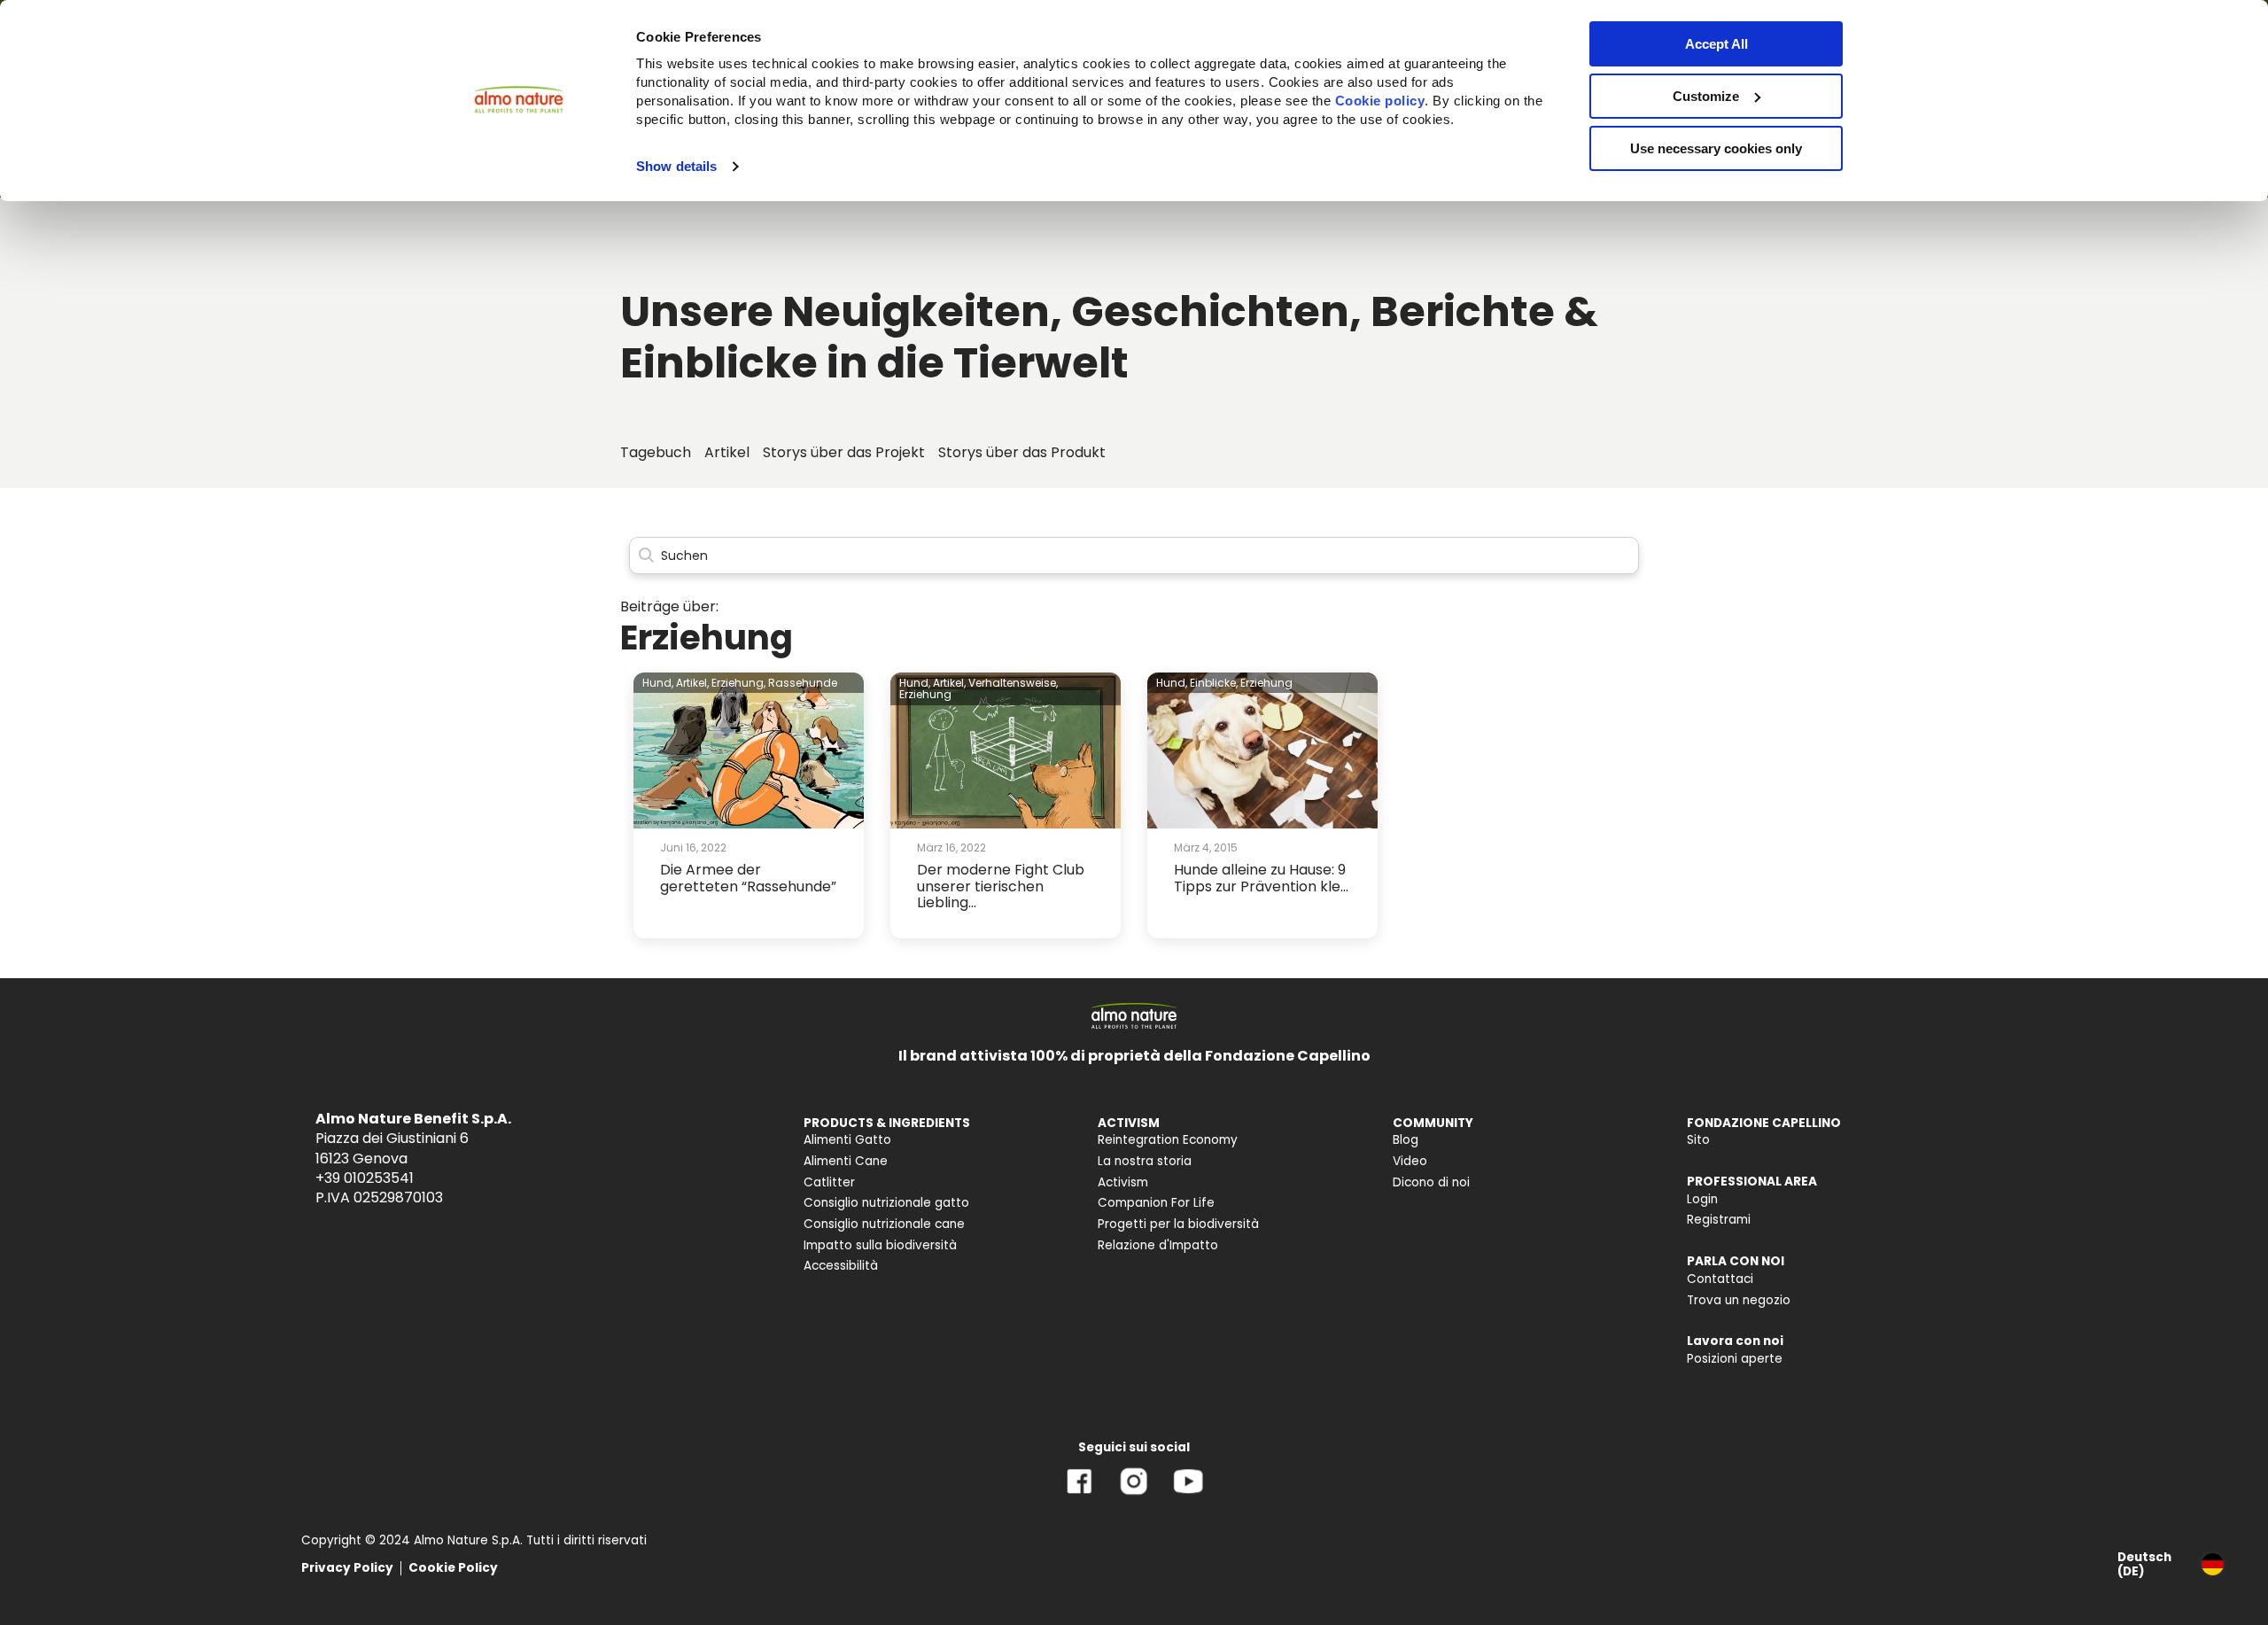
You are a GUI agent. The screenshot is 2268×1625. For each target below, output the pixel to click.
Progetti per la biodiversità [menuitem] (1178, 1224)
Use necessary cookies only (1716, 148)
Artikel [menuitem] (727, 452)
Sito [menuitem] (1698, 1140)
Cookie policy (1380, 101)
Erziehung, (738, 683)
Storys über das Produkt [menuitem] (1022, 452)
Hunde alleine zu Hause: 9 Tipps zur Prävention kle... (1261, 878)
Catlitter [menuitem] (829, 1182)
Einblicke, (1214, 683)
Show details (676, 166)
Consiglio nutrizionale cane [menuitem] (884, 1224)
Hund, (658, 683)
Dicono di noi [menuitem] (1431, 1182)
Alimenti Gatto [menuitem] (847, 1140)
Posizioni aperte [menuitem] (1735, 1359)
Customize (1706, 96)
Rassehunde (803, 683)
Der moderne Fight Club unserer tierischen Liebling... (1001, 886)
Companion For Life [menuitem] (1156, 1203)
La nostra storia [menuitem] (1145, 1161)
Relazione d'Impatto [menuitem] (1158, 1245)
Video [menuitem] (1410, 1161)
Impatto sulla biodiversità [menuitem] (880, 1245)
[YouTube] (1188, 1494)
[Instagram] (1134, 1494)
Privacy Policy (347, 1568)
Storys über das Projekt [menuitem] (844, 452)
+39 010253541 (365, 1178)
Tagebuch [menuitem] (656, 452)
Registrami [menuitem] (1719, 1220)
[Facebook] (1080, 1494)
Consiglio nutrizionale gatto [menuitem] (886, 1203)
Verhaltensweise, (1013, 683)
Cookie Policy (453, 1568)
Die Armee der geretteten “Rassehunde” (748, 878)
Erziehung (925, 694)
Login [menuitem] (1702, 1199)
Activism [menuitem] (1123, 1182)
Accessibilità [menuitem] (841, 1266)
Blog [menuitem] (1406, 1140)
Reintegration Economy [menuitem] (1168, 1140)
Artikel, (692, 683)
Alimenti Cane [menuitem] (846, 1161)
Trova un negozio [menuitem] (1739, 1300)
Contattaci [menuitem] (1720, 1279)
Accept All (1717, 44)
